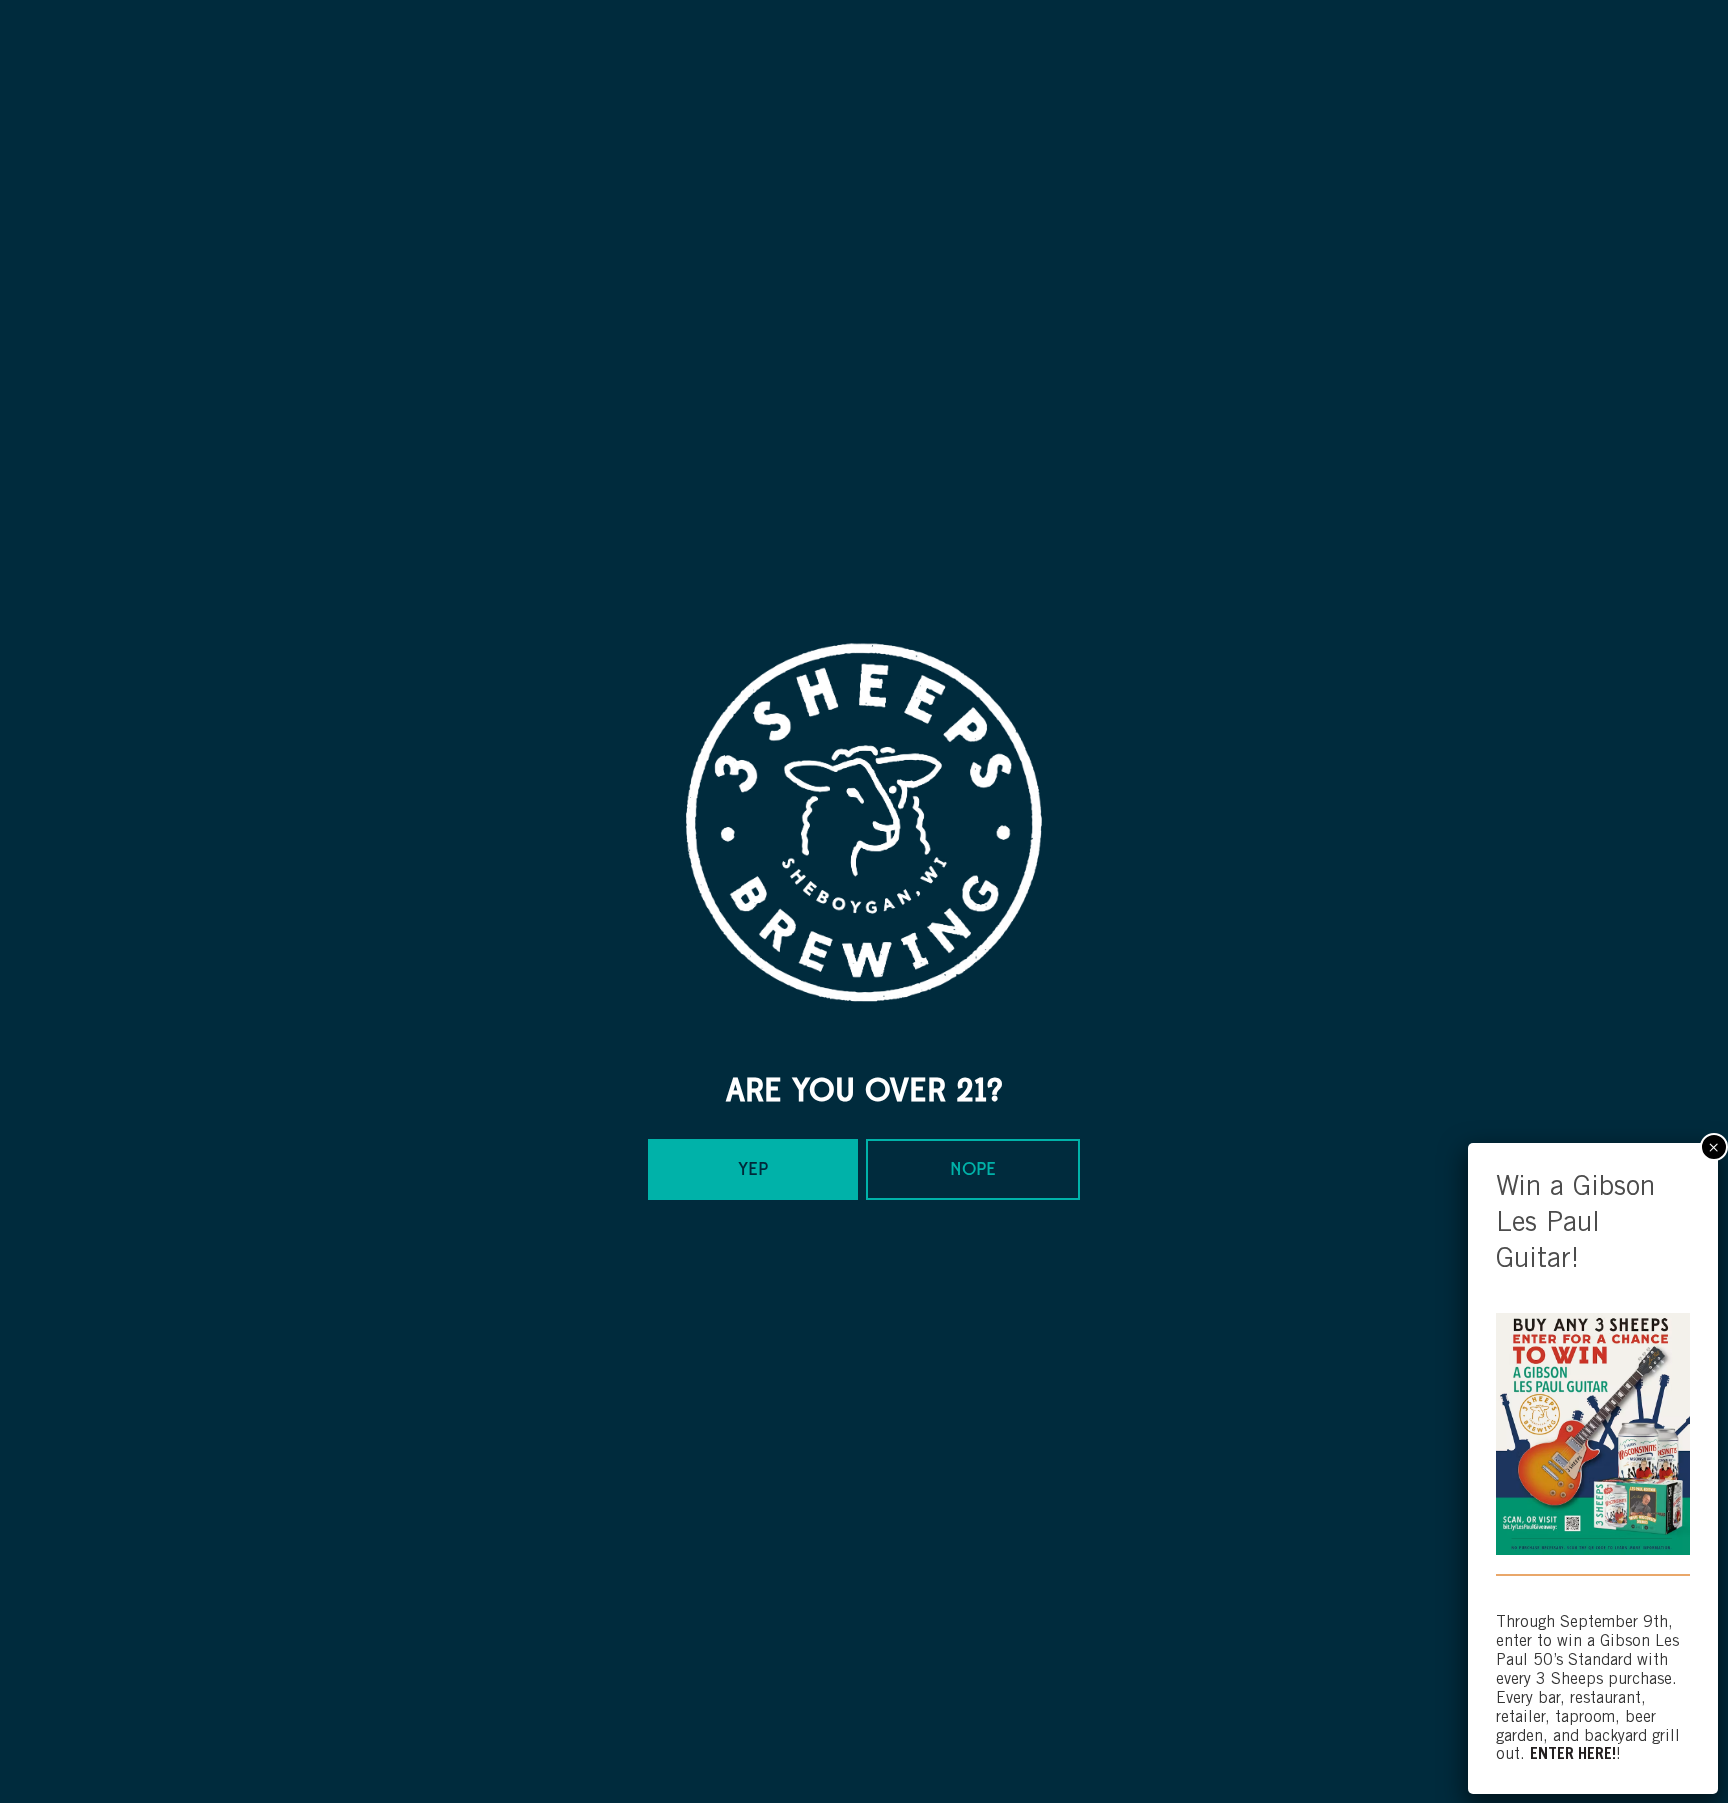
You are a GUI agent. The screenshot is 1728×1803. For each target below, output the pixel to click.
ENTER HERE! (1573, 1755)
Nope (973, 1169)
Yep (753, 1169)
